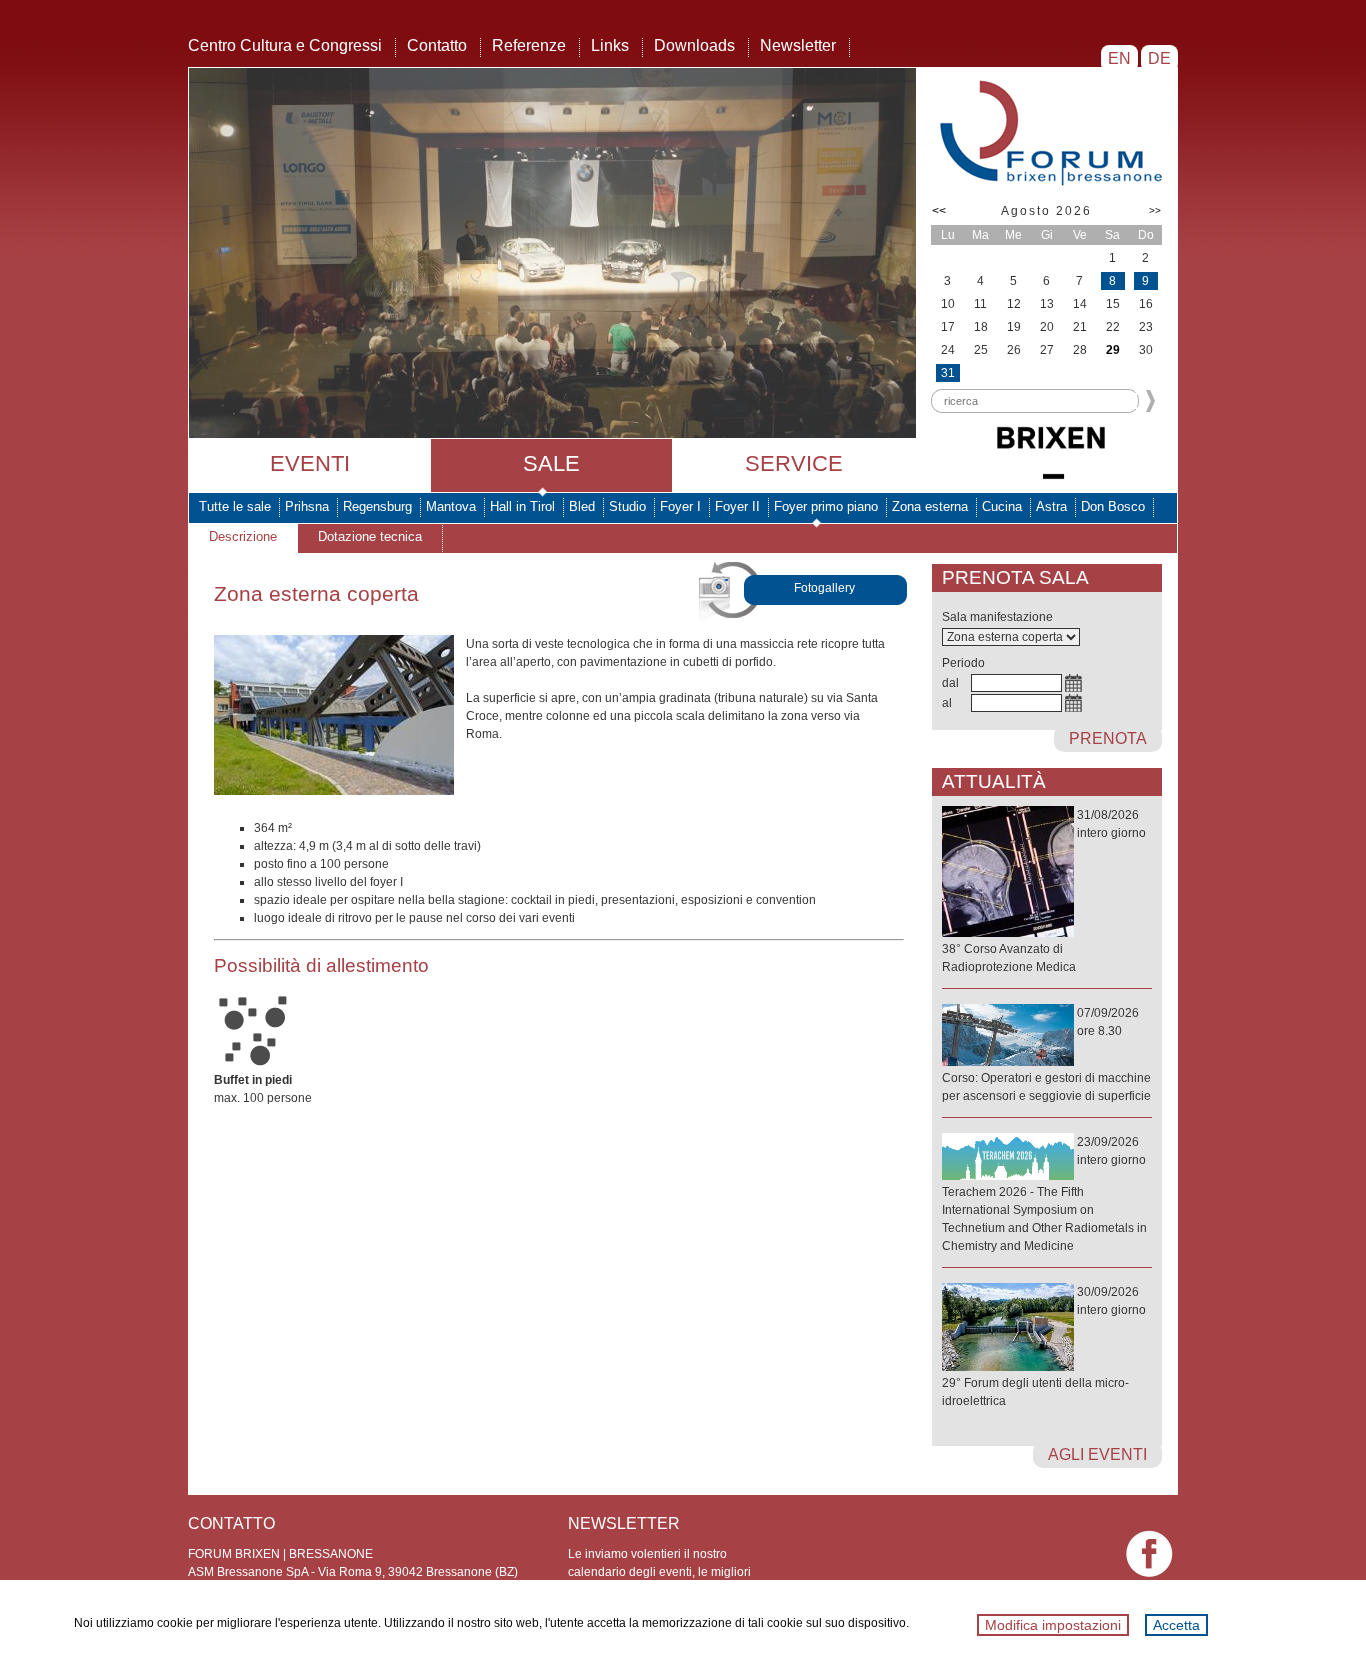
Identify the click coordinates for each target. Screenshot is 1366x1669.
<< (939, 211)
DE (1159, 58)
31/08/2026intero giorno (1044, 891)
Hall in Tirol (522, 506)
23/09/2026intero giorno (1044, 1194)
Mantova (451, 506)
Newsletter (798, 45)
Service (794, 463)
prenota (1108, 738)
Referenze (529, 45)
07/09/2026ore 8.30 (1046, 1054)
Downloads (694, 45)
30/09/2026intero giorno (1044, 1346)
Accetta (1176, 1625)
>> (1155, 210)
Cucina (1002, 506)
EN (1119, 58)
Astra (1051, 506)
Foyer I (680, 506)
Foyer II (737, 506)
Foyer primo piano (826, 506)
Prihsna (307, 506)
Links (610, 45)
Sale (551, 463)
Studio (627, 506)
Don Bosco (1113, 506)
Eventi (310, 463)
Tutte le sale (235, 506)
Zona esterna (930, 506)
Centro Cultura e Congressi (285, 45)
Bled (582, 506)
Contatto (437, 45)
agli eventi (1097, 1454)
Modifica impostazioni (1053, 1625)
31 (948, 373)
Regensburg (377, 506)
